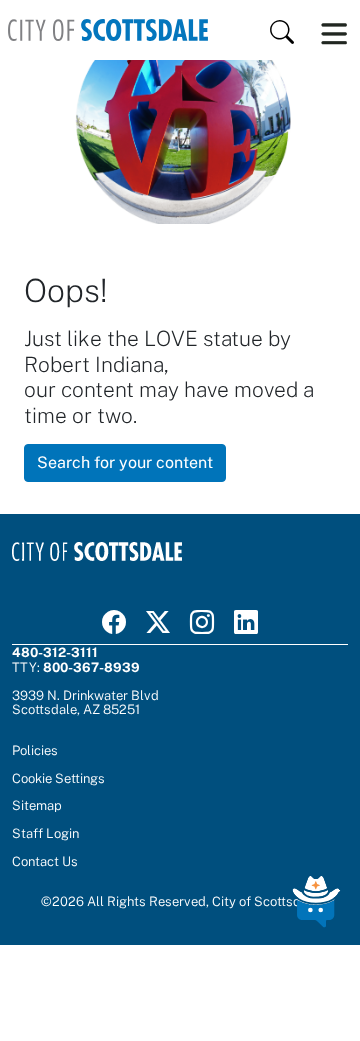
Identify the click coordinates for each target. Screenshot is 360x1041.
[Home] (108, 30)
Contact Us (45, 861)
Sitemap (37, 805)
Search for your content (125, 462)
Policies (35, 750)
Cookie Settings (58, 778)
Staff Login (45, 833)
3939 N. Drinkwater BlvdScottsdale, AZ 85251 (85, 702)
